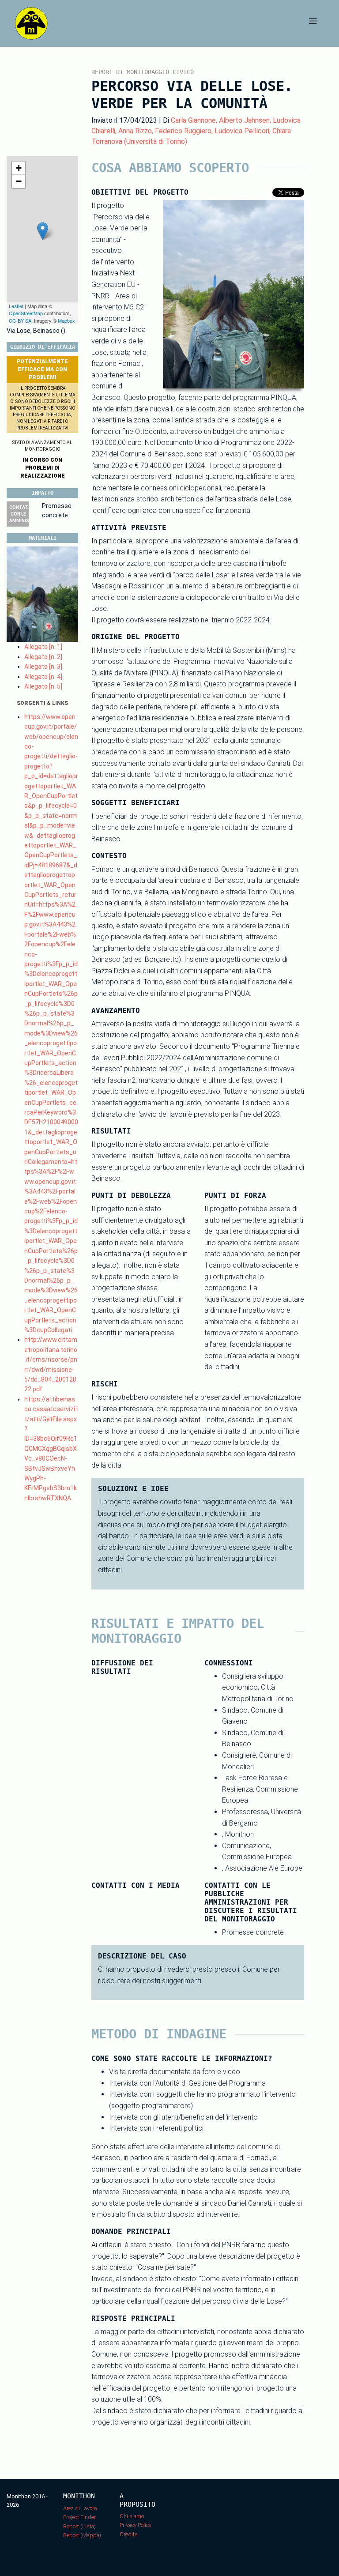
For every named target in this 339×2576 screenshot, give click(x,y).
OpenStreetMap (26, 313)
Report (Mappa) (82, 2535)
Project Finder (79, 2517)
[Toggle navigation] (313, 23)
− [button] (19, 181)
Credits (129, 2534)
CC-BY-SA (20, 320)
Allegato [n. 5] (43, 686)
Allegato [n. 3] (43, 667)
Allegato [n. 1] (43, 647)
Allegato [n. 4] (43, 677)
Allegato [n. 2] (43, 657)
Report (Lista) (79, 2526)
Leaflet (16, 306)
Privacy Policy (136, 2525)
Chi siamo (132, 2516)
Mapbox (66, 320)
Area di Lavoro (80, 2508)
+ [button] (19, 168)
